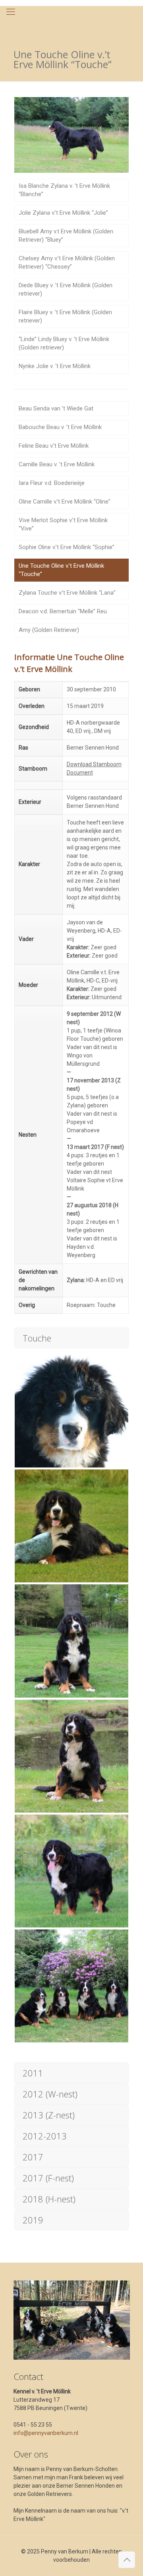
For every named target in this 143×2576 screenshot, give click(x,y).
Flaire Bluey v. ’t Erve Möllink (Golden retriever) (65, 316)
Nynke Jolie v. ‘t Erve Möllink (55, 366)
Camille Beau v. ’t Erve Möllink (57, 464)
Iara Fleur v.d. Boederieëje (52, 483)
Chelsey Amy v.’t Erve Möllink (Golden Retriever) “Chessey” (67, 262)
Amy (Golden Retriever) (49, 630)
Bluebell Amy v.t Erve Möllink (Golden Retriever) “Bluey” (66, 236)
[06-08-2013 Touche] (71, 1526)
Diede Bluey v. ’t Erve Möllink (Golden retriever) (66, 289)
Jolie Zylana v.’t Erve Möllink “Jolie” (63, 213)
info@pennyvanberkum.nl (46, 2433)
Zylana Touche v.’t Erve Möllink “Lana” (67, 593)
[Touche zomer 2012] (71, 1641)
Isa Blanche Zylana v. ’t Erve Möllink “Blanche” (64, 190)
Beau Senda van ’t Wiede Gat (56, 408)
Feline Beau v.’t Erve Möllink (54, 446)
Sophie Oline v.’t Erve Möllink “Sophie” (67, 547)
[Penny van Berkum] (71, 22)
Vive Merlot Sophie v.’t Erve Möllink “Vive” (63, 524)
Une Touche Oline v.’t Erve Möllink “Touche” (61, 570)
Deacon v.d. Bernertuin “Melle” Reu (63, 611)
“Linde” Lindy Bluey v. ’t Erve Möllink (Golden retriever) (64, 343)
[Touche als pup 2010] (71, 1411)
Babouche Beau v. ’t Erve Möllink (60, 427)
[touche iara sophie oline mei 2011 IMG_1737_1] (71, 1986)
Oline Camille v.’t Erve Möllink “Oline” (65, 502)
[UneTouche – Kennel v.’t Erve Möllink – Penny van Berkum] (71, 1871)
